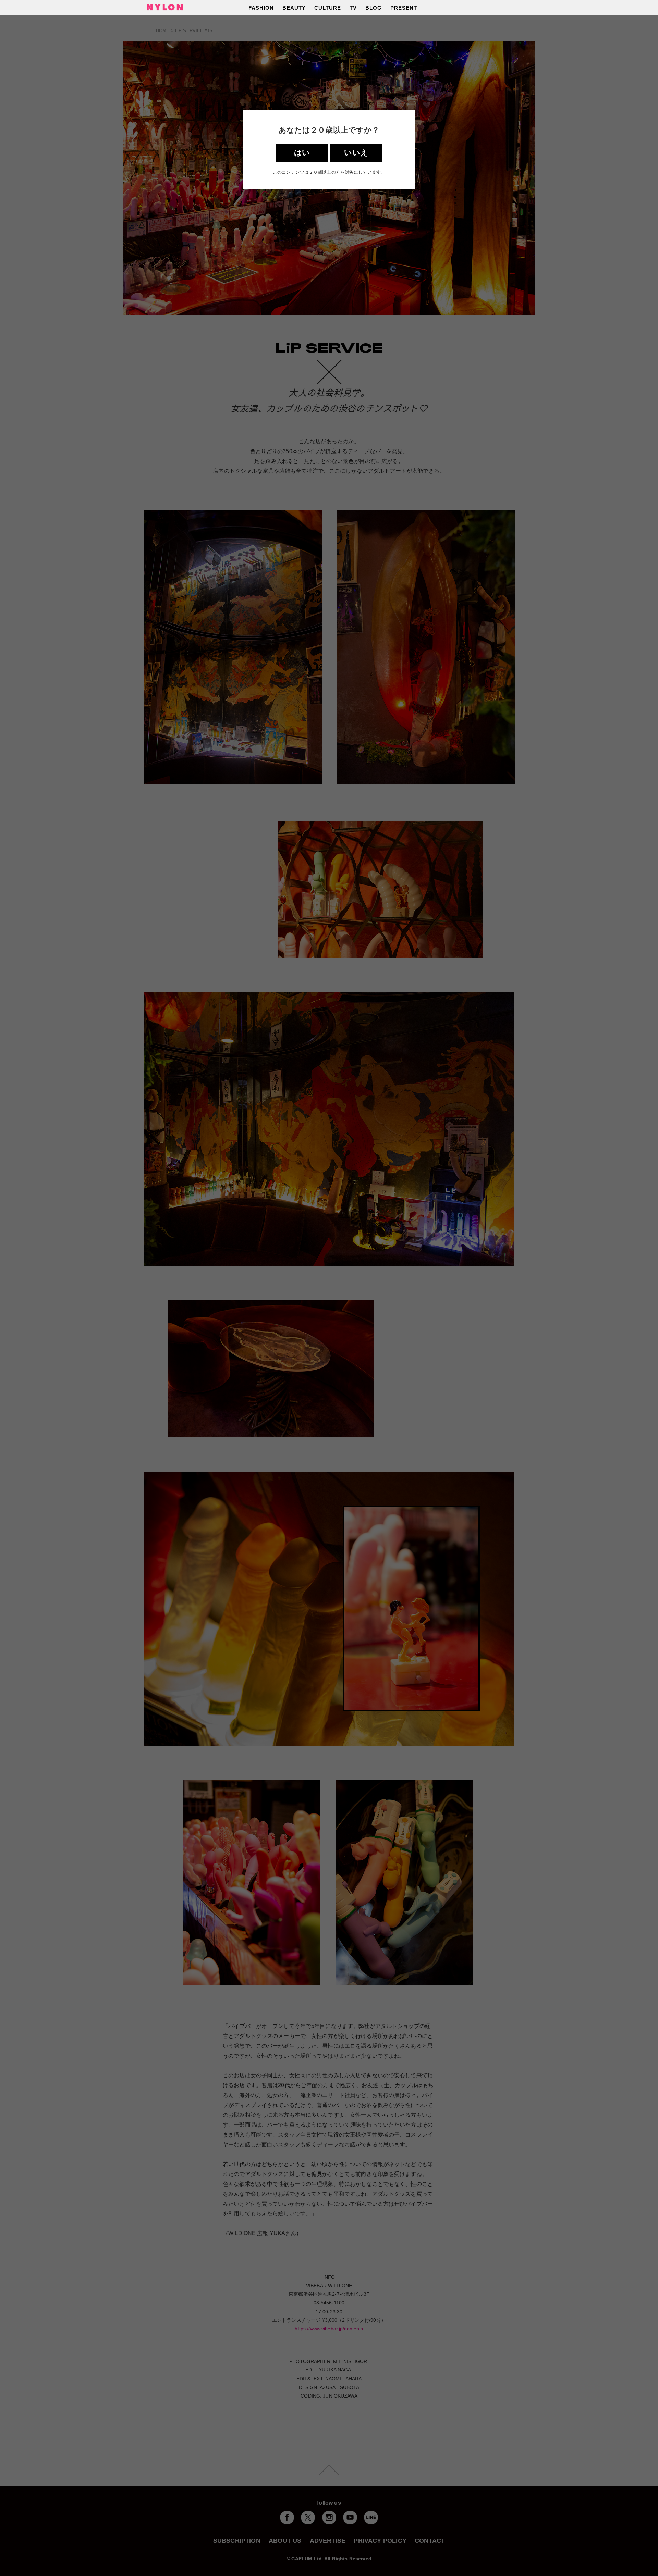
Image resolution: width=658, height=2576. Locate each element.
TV (353, 8)
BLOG (374, 8)
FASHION (261, 8)
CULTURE (328, 8)
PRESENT (404, 8)
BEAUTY (294, 8)
